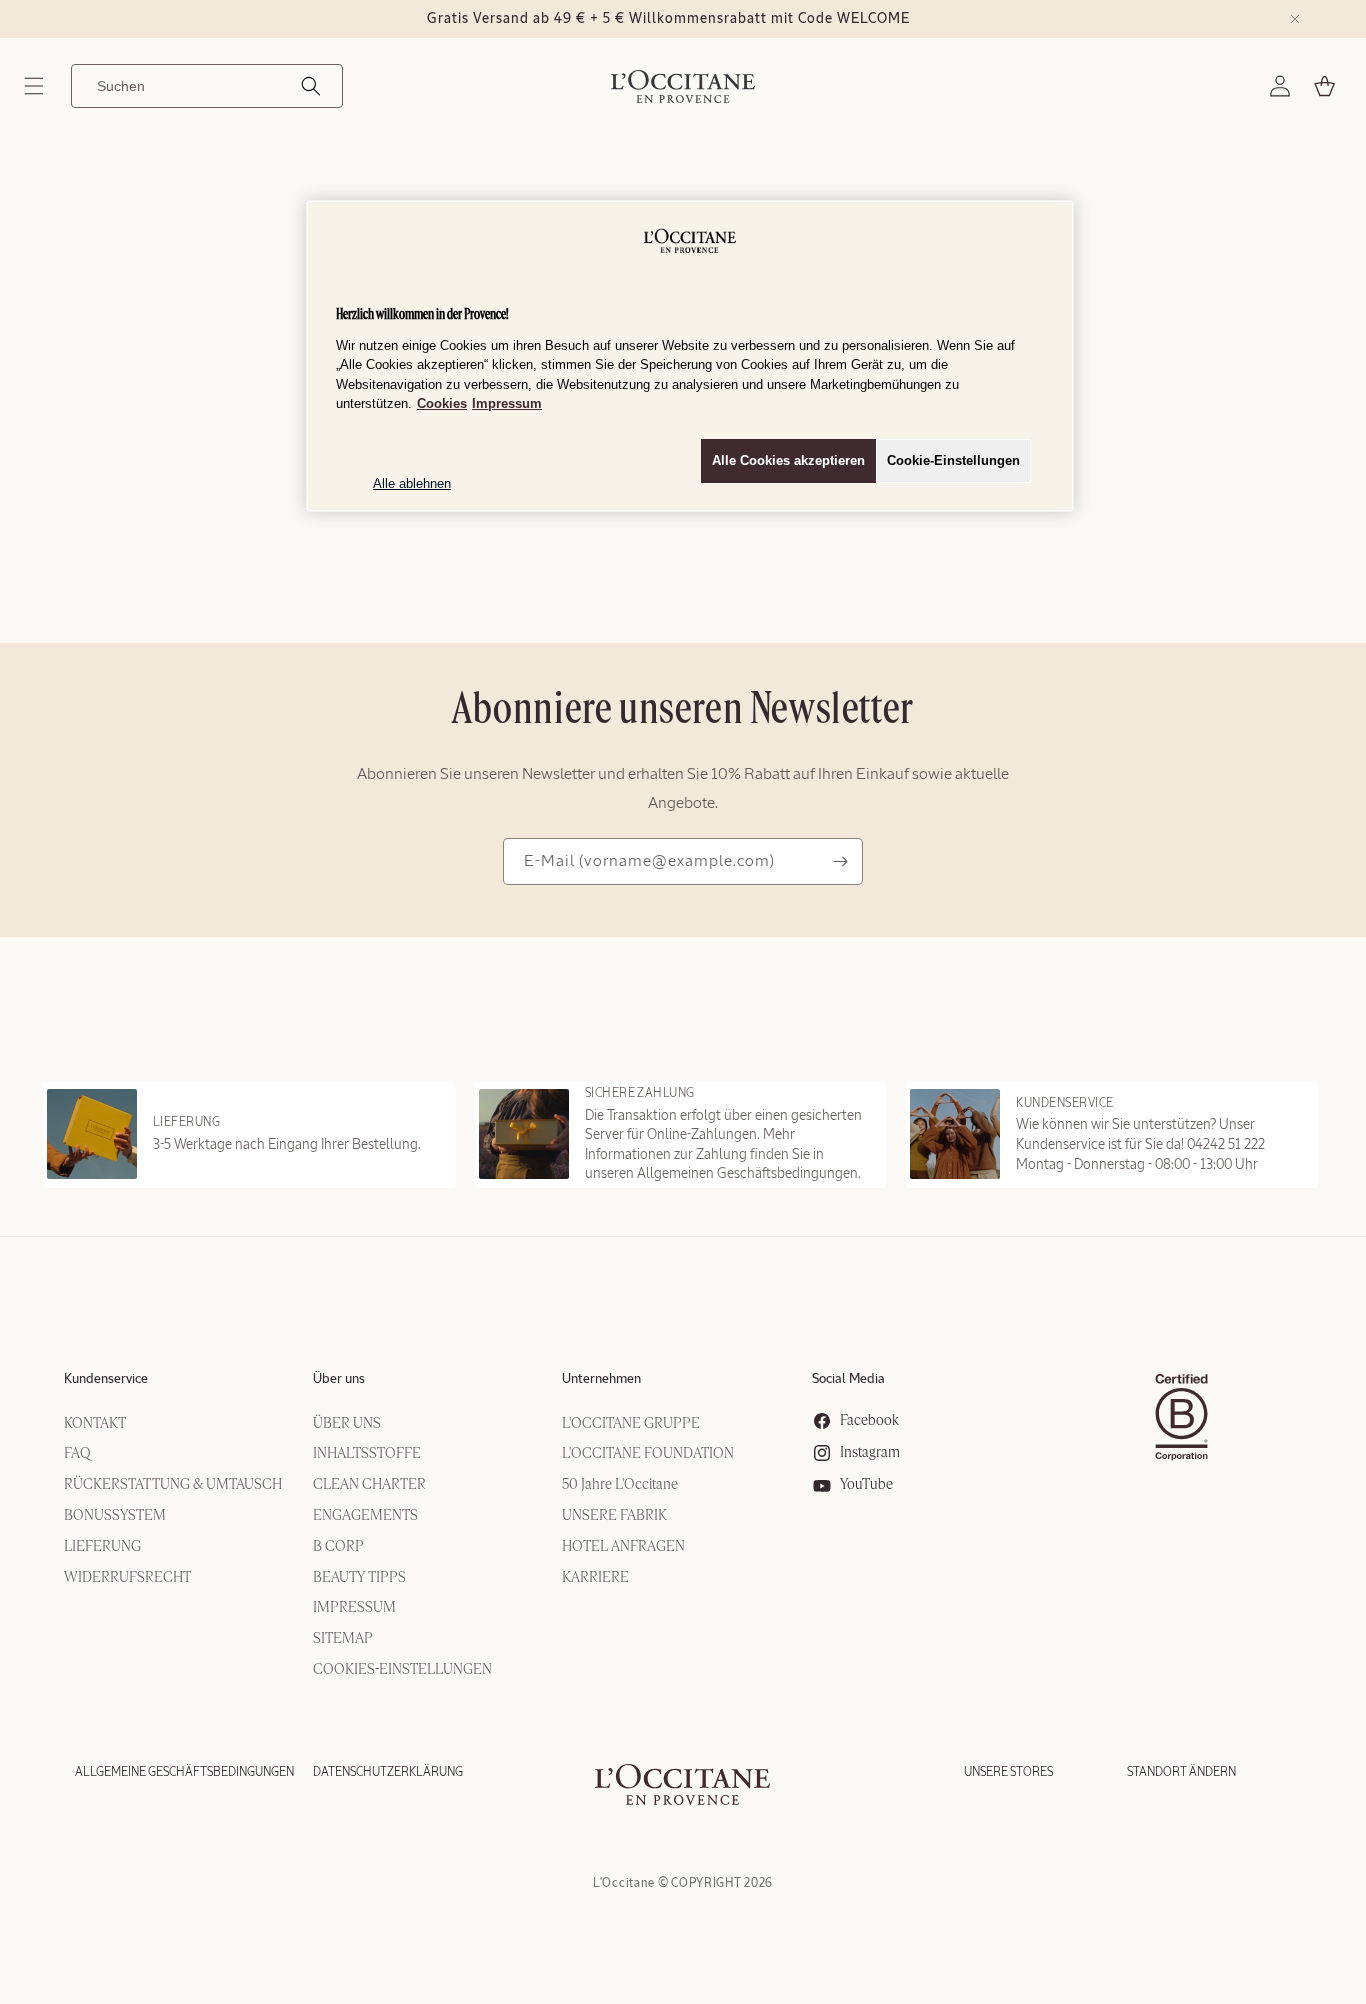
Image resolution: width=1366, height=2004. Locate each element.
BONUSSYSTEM (115, 1516)
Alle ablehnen (412, 483)
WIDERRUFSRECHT (127, 1578)
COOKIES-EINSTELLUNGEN (402, 1670)
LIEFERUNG (102, 1547)
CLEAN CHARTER (369, 1485)
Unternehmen (601, 1379)
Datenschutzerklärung (388, 1772)
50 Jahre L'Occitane (620, 1485)
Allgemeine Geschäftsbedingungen (184, 1772)
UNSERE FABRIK (614, 1516)
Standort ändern (1181, 1772)
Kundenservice (106, 1379)
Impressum (507, 403)
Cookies (442, 403)
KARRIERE (595, 1578)
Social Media (848, 1379)
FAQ (77, 1454)
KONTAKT (95, 1424)
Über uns (339, 1379)
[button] (34, 86)
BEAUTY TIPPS (359, 1578)
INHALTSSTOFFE (367, 1454)
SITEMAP (343, 1639)
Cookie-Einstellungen (953, 460)
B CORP (338, 1547)
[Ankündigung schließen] (1295, 19)
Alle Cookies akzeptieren (788, 460)
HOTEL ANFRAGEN (623, 1547)
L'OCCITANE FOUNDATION (648, 1454)
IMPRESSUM (354, 1608)
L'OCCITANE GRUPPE (631, 1424)
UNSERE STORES (1008, 1772)
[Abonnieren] (840, 861)
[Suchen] (311, 86)
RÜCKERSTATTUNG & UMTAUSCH (173, 1485)
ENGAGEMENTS (365, 1516)
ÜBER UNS (347, 1424)
